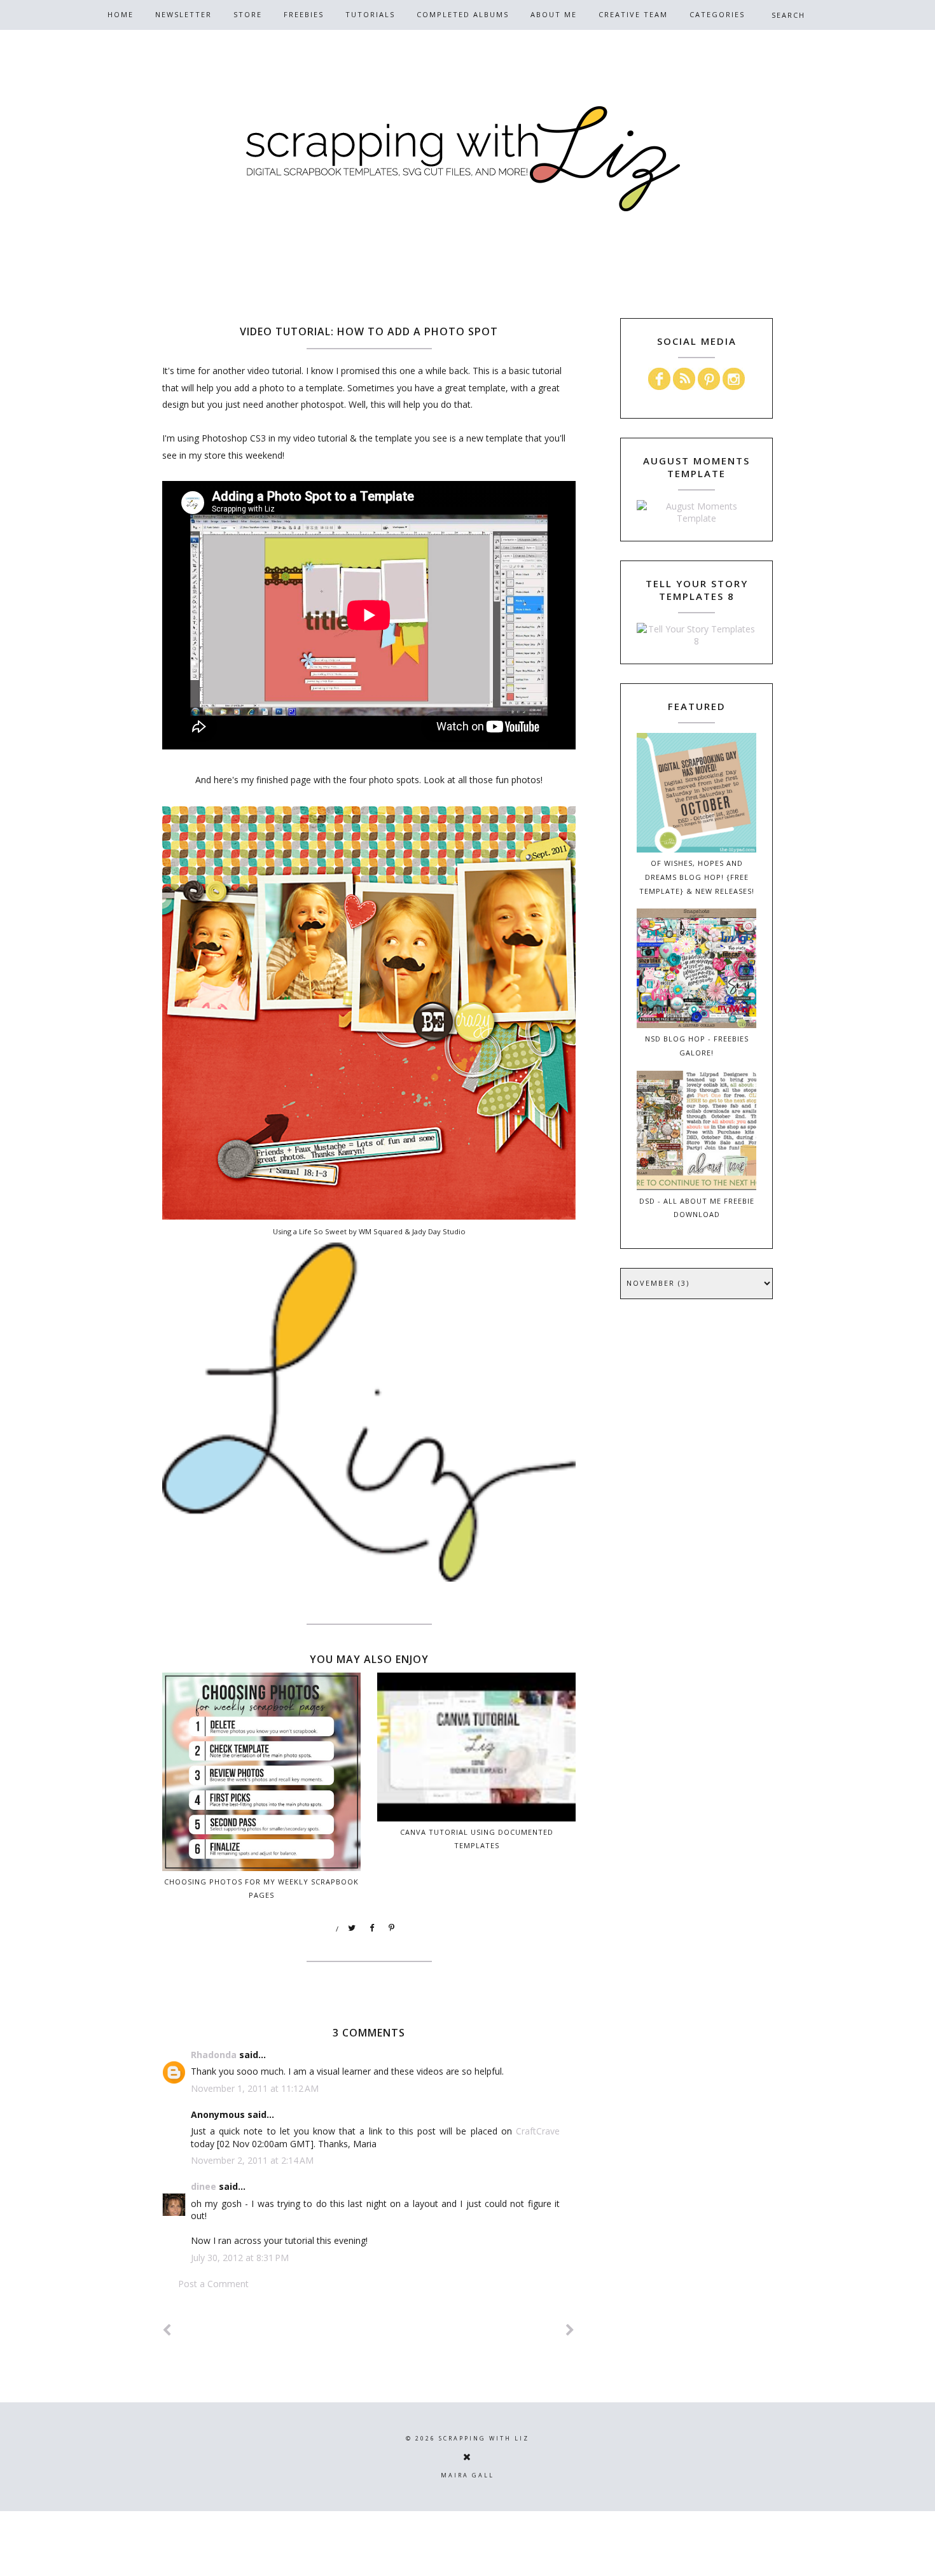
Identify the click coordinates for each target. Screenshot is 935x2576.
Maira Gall (468, 2475)
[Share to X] (352, 1928)
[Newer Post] (167, 2330)
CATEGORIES (717, 14)
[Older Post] (571, 2330)
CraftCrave (538, 2131)
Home (121, 14)
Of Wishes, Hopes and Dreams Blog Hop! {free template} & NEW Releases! (697, 877)
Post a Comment (213, 2284)
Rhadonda (214, 2055)
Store (248, 14)
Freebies (304, 14)
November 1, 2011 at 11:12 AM (255, 2088)
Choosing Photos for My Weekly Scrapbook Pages (261, 1888)
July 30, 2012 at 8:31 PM (240, 2258)
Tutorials (370, 14)
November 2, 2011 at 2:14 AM (252, 2160)
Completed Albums (463, 14)
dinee (204, 2186)
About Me (554, 14)
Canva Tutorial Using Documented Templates (477, 1839)
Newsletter (184, 14)
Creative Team (633, 14)
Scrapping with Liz (484, 2438)
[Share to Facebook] (372, 1928)
